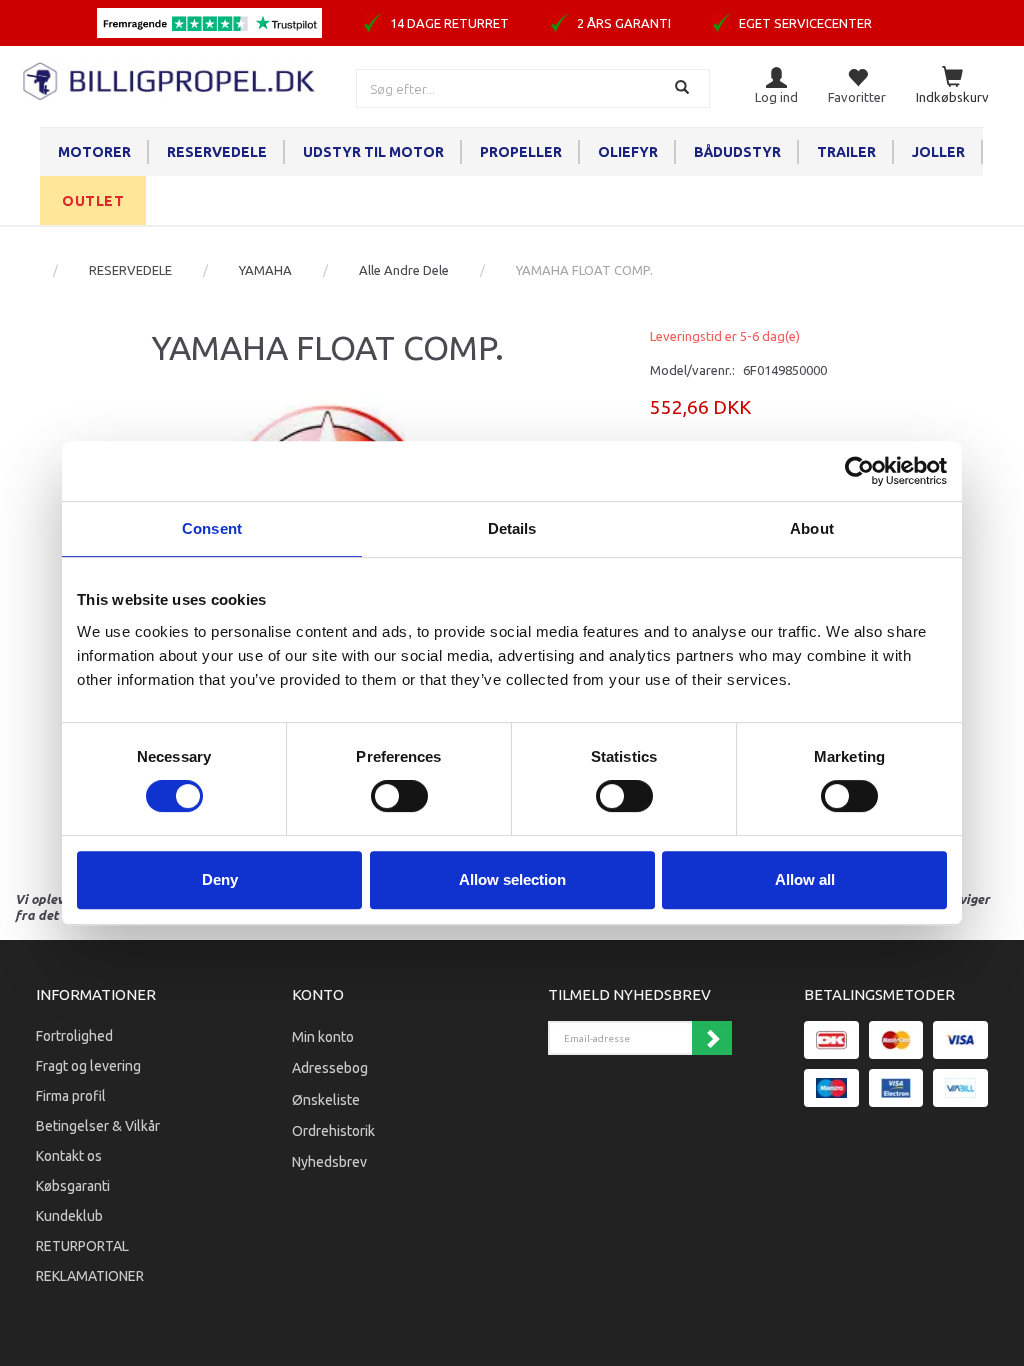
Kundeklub (69, 1216)
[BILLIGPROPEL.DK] (170, 78)
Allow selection (512, 879)
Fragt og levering (88, 1066)
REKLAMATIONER (90, 1276)
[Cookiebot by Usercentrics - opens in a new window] (859, 471)
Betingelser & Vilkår (98, 1126)
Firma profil (71, 1096)
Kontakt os (69, 1156)
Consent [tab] (212, 528)
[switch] (399, 796)
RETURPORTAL (82, 1246)
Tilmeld (712, 1038)
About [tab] (812, 528)
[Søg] (684, 88)
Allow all (805, 879)
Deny (220, 879)
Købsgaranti (73, 1186)
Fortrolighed (74, 1036)
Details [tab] (512, 528)
